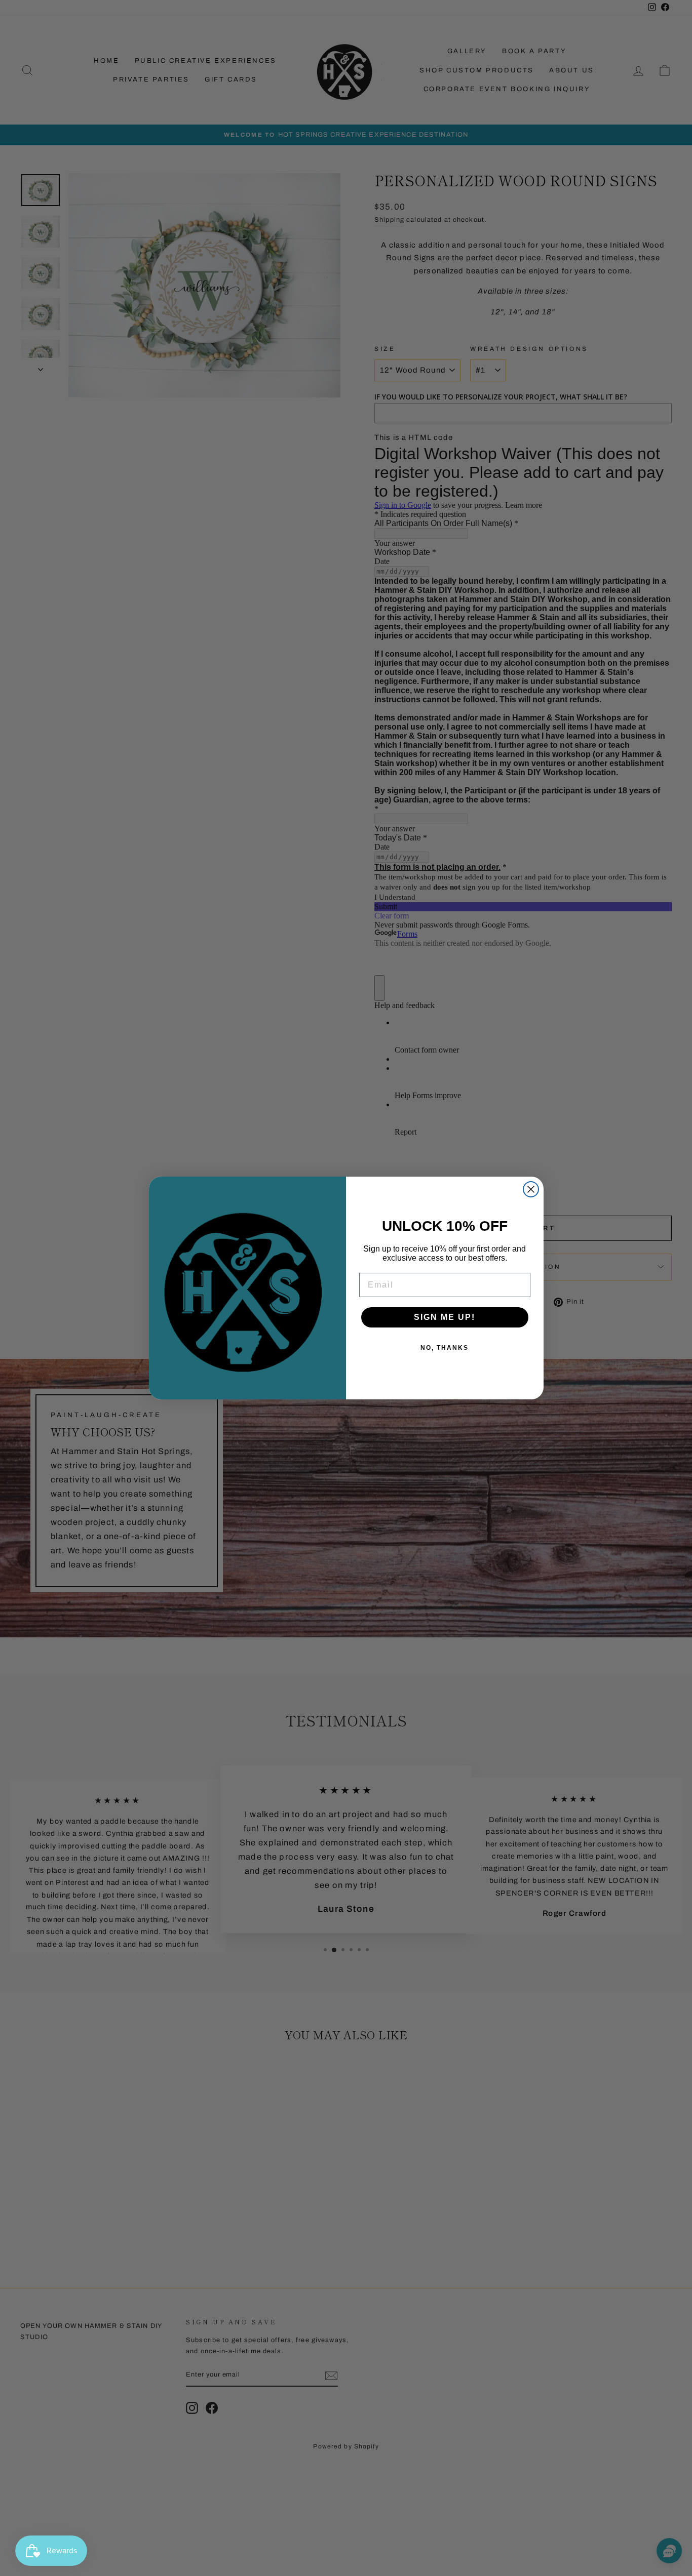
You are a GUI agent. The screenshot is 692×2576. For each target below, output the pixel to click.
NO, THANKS (445, 1348)
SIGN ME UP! (445, 1317)
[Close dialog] (531, 1189)
